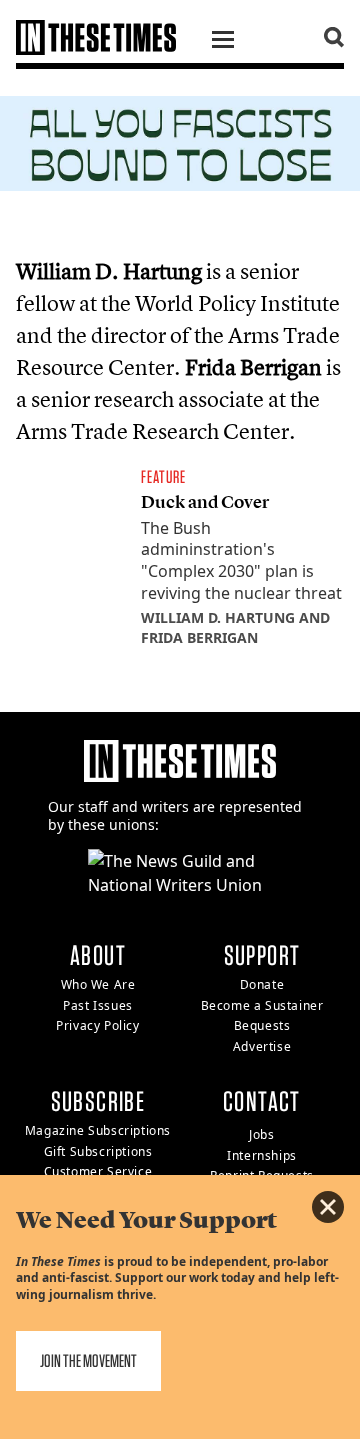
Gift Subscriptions (98, 1151)
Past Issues (98, 1005)
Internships (262, 1155)
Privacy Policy (97, 1025)
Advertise (262, 1046)
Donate (262, 984)
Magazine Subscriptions (98, 1130)
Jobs (261, 1134)
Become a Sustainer (262, 1005)
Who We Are (98, 984)
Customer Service (98, 1171)
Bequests (262, 1025)
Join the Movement (88, 1360)
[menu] (223, 42)
